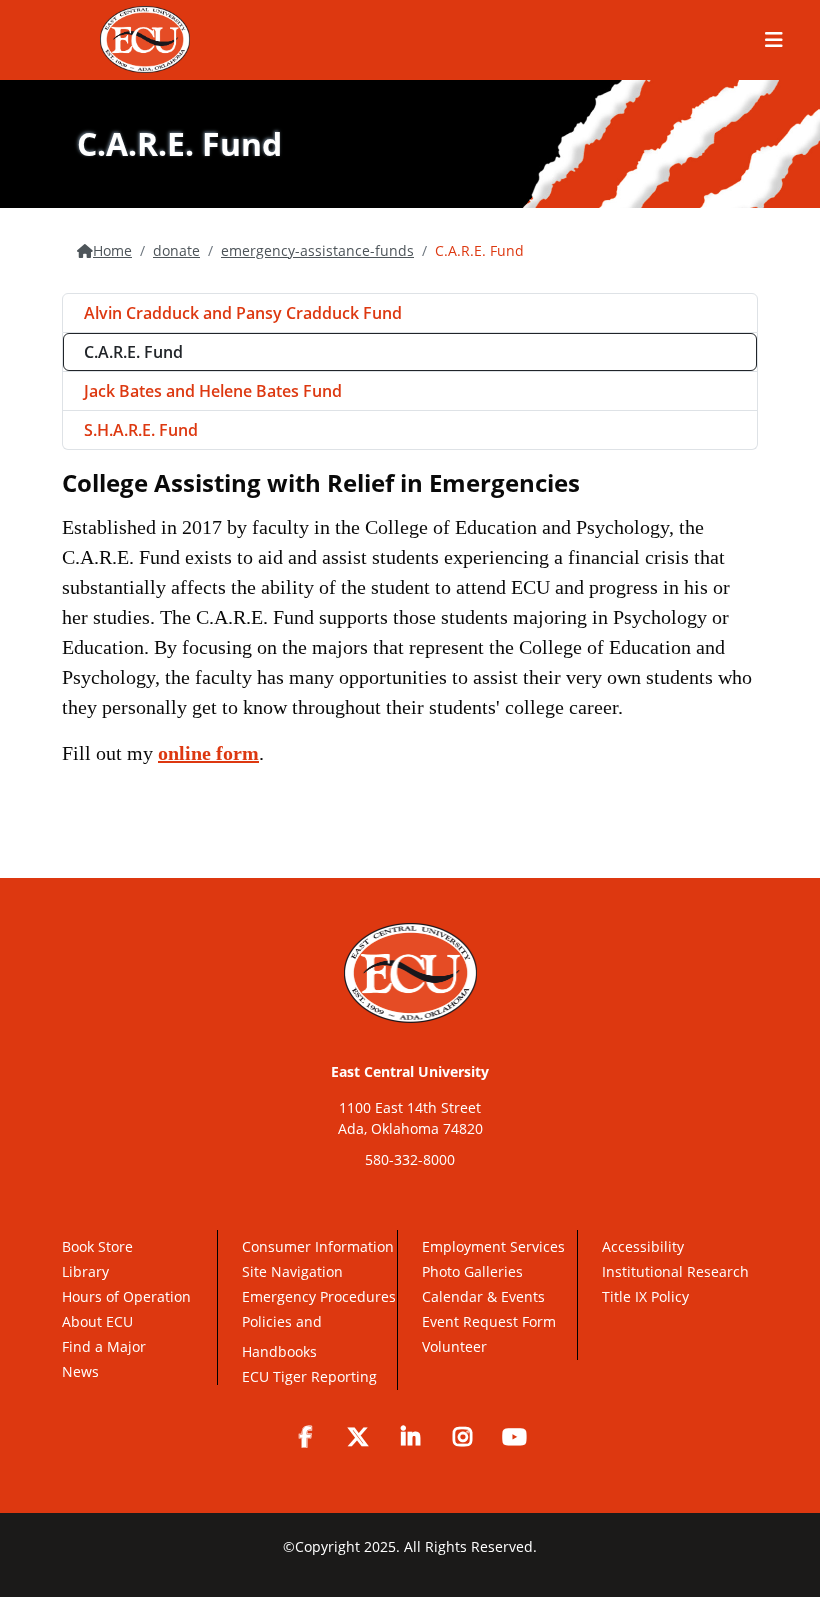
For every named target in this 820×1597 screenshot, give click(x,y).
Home (112, 250)
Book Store (97, 1246)
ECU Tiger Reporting (309, 1376)
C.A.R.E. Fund (133, 352)
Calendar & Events (483, 1296)
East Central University (410, 1071)
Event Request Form (489, 1321)
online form (208, 753)
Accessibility (643, 1246)
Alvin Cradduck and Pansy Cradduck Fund (243, 313)
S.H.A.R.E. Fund (141, 430)
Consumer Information (318, 1246)
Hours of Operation (126, 1296)
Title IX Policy (647, 1296)
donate (176, 250)
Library (85, 1271)
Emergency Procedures (319, 1296)
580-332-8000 (410, 1159)
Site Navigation (292, 1271)
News (80, 1371)
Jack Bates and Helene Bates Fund (213, 391)
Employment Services (493, 1246)
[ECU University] (145, 39)
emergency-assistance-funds (317, 250)
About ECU (97, 1321)
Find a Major (104, 1346)
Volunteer (454, 1346)
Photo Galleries (472, 1271)
